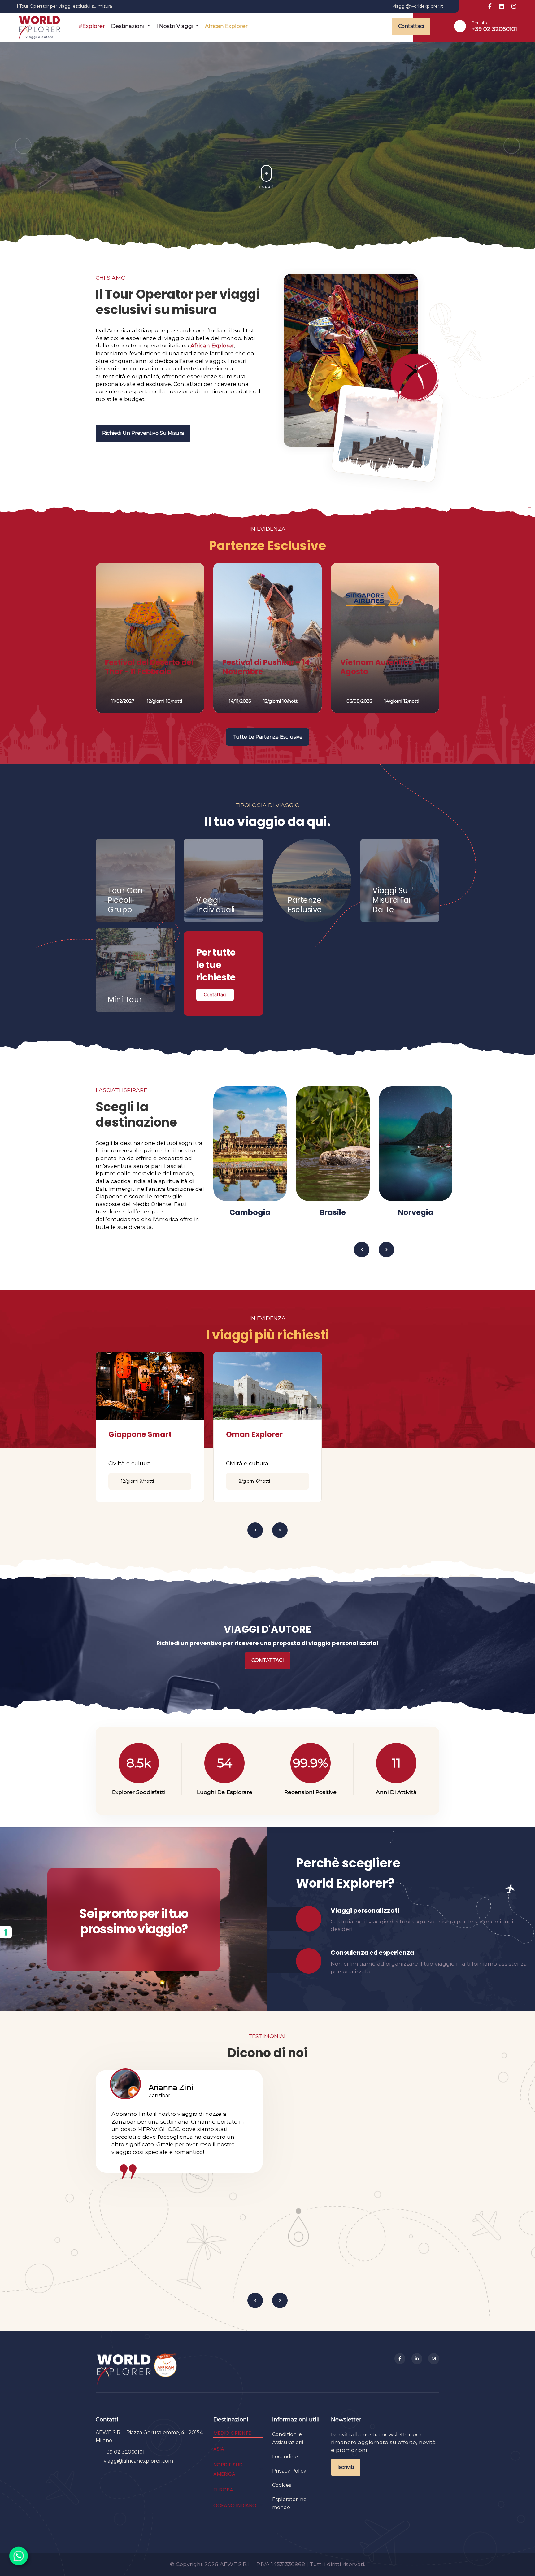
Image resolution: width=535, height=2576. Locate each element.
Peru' (416, 1212)
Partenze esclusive (305, 905)
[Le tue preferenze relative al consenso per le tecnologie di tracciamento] (6, 1932)
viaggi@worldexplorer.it (418, 6)
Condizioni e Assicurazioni (288, 2438)
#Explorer (92, 26)
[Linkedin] (417, 2359)
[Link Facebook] (490, 7)
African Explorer (226, 26)
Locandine (285, 2457)
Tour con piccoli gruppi (125, 900)
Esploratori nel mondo (290, 2503)
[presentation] (23, 146)
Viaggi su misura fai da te (391, 900)
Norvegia (333, 1212)
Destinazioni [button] (128, 26)
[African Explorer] (166, 2369)
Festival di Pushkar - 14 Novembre (266, 667)
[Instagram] (434, 2359)
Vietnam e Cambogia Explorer (267, 1439)
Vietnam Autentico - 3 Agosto (383, 667)
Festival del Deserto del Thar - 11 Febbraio (149, 667)
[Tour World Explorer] (39, 26)
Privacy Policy (289, 2471)
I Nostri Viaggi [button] (175, 26)
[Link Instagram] (514, 7)
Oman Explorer (137, 1434)
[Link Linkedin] (502, 7)
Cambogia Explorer (381, 1434)
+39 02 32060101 (494, 29)
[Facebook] (400, 2359)
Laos (498, 1212)
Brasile (250, 1212)
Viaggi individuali (215, 905)
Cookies (282, 2485)
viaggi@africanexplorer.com (138, 2461)
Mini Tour (125, 1000)
